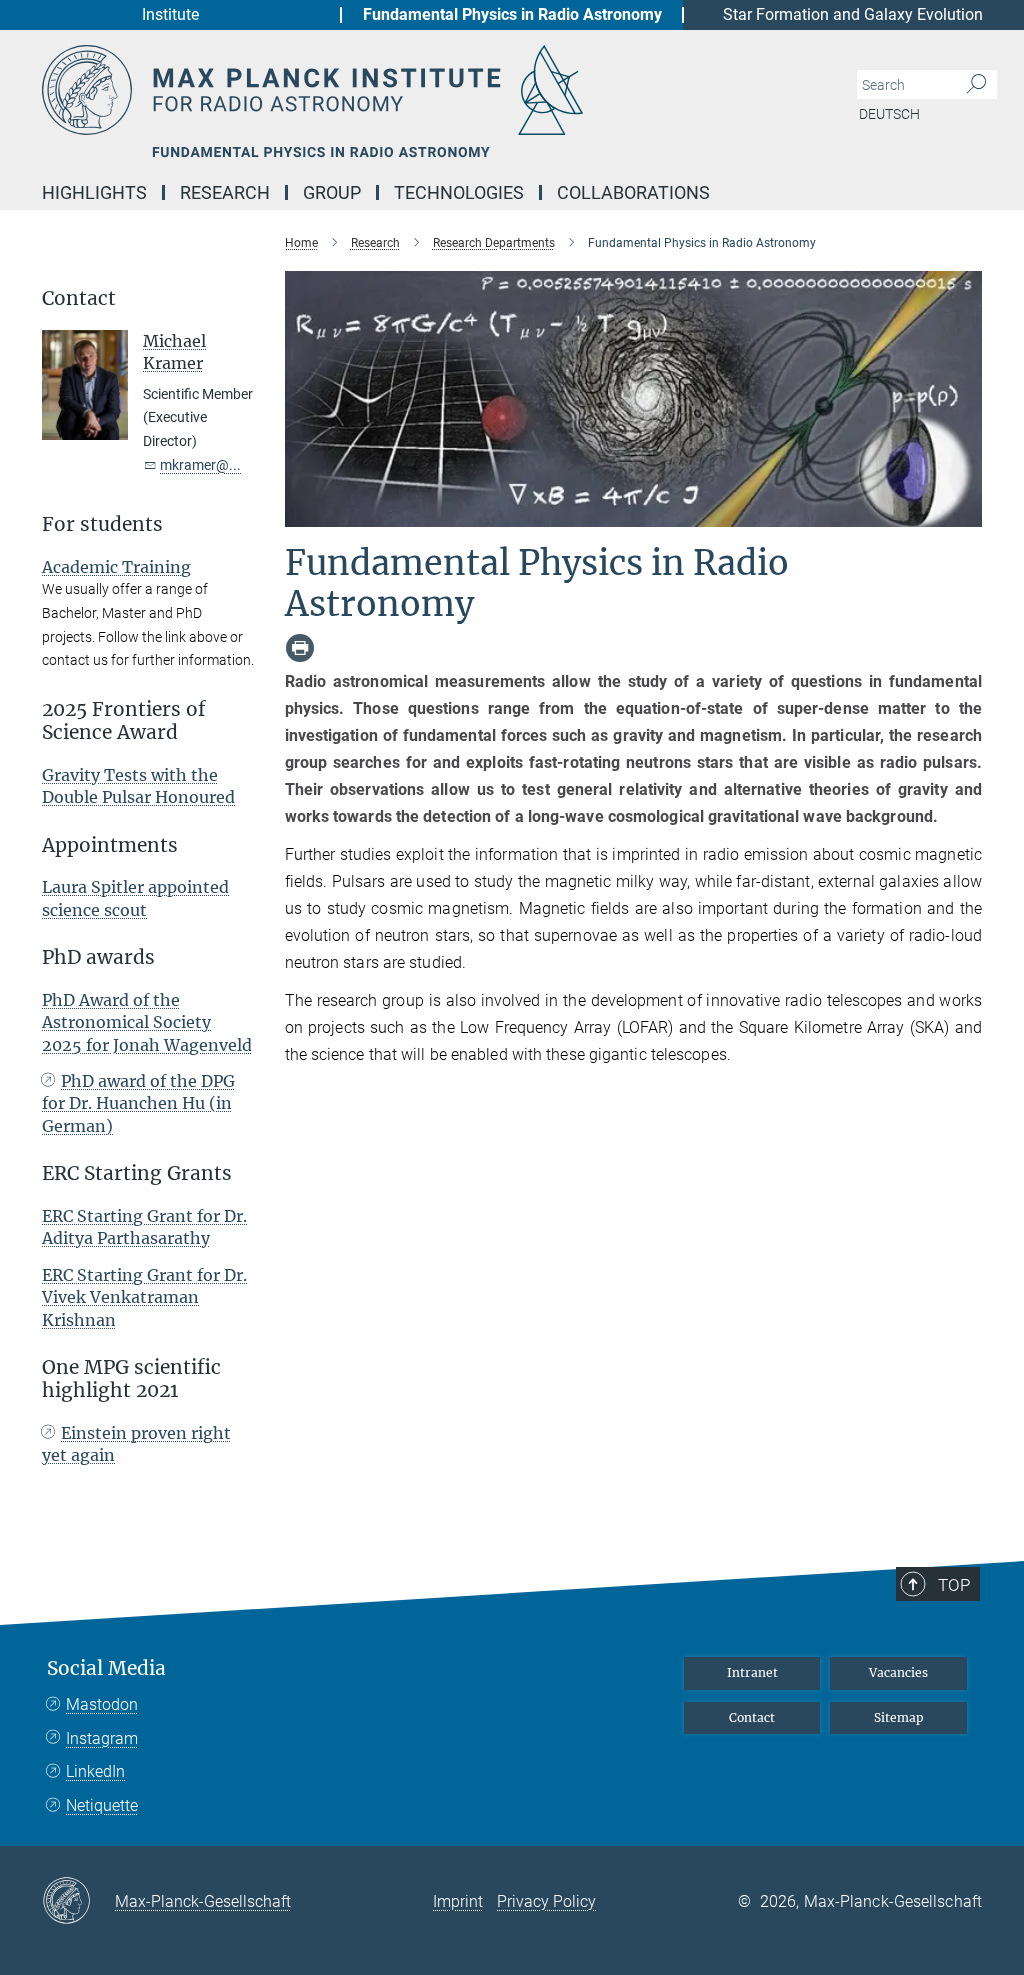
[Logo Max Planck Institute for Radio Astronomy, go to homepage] (417, 90)
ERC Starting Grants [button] (137, 1173)
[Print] (300, 648)
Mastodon (102, 1704)
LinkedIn (95, 1771)
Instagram (102, 1738)
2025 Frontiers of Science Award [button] (124, 721)
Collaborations (633, 192)
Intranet (752, 1672)
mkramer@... (200, 465)
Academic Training (116, 567)
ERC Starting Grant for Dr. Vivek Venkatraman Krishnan (144, 1297)
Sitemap (899, 1717)
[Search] (976, 85)
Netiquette (102, 1805)
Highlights (94, 192)
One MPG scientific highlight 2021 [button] (131, 1379)
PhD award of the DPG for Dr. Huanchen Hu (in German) (138, 1103)
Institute (170, 14)
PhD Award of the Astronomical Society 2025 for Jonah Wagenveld (147, 1022)
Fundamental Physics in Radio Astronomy (512, 14)
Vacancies (898, 1672)
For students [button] (102, 524)
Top (954, 1585)
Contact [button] (79, 298)
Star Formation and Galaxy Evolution (853, 14)
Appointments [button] (110, 845)
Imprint (458, 1901)
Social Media (106, 1668)
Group (332, 192)
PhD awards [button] (98, 957)
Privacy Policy (546, 1901)
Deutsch (889, 114)
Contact (752, 1717)
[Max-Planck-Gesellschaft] (78, 1902)
